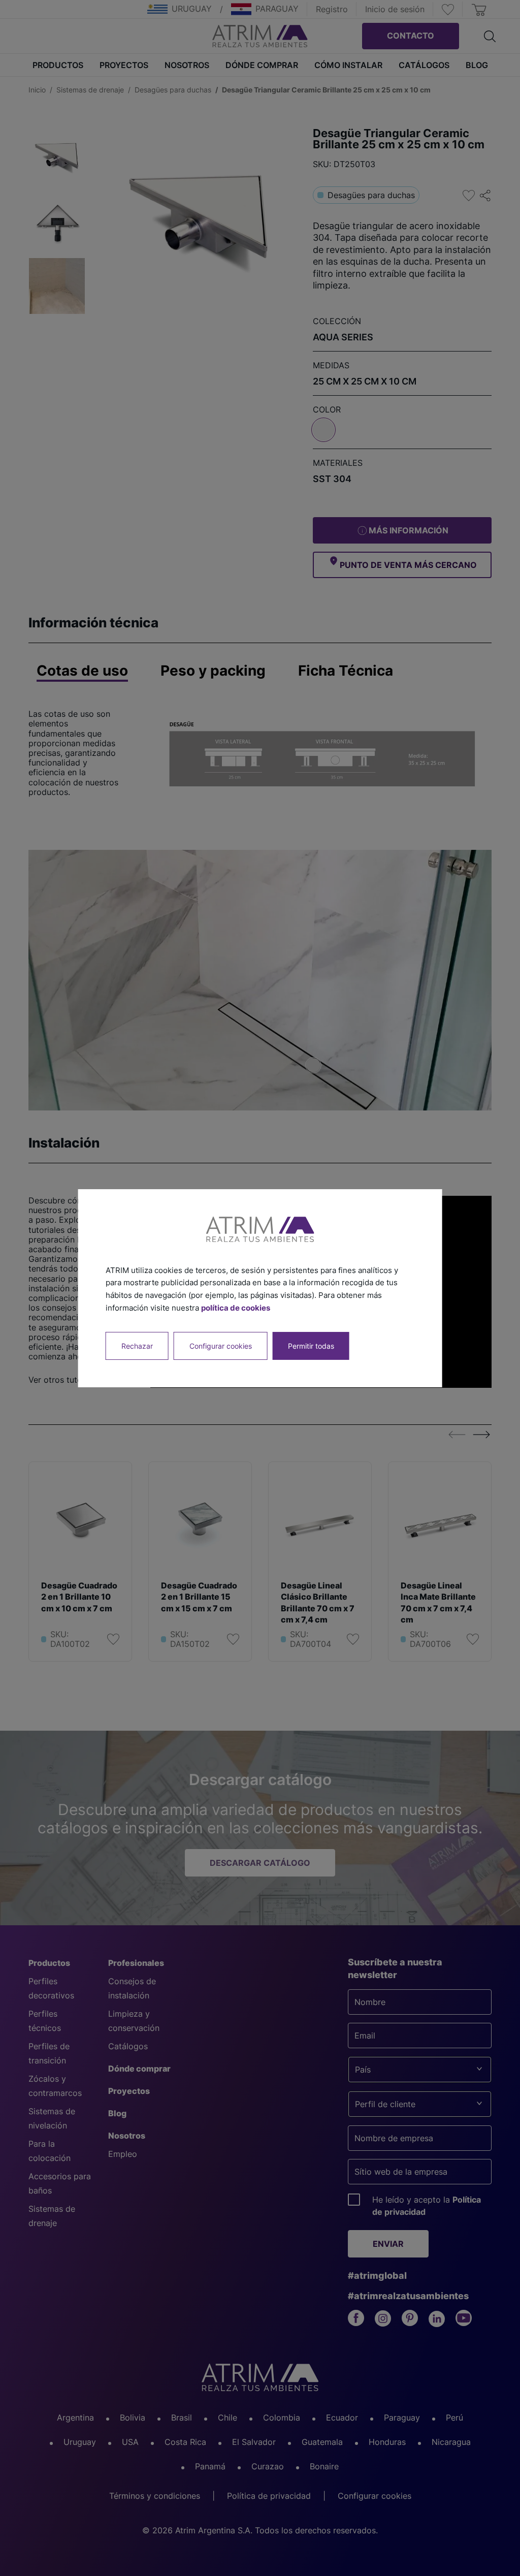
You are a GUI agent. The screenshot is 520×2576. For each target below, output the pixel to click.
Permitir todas (311, 1345)
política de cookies (236, 1308)
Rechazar (137, 1345)
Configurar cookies (221, 1345)
